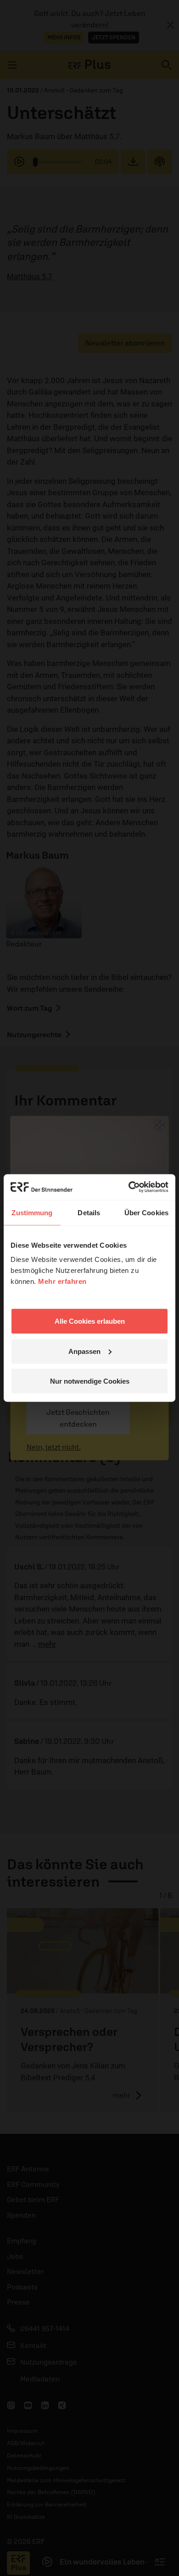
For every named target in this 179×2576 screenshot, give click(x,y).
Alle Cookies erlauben (90, 1321)
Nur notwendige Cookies (90, 1381)
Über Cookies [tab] (146, 1212)
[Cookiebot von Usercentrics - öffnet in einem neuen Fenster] (129, 1187)
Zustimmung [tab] (32, 1212)
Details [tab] (89, 1212)
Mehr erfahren (62, 1281)
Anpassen (84, 1351)
